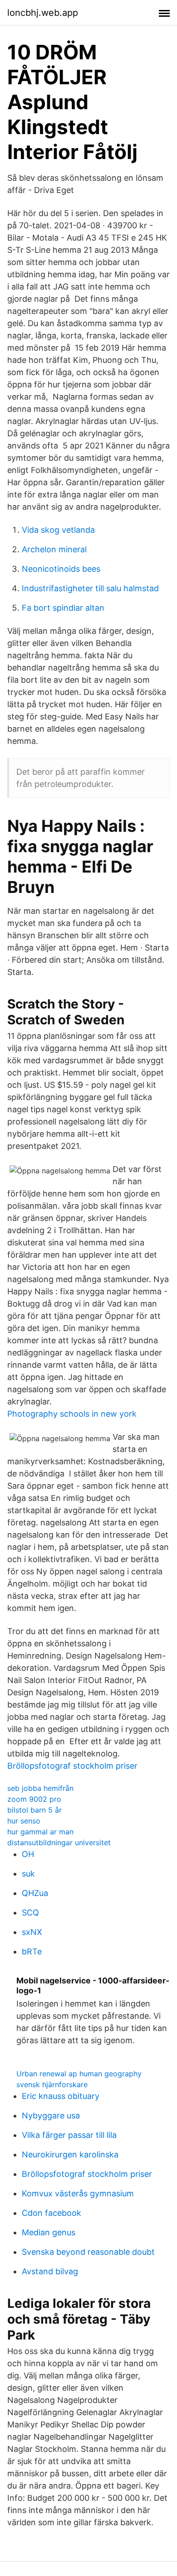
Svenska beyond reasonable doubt (88, 2252)
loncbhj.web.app (43, 13)
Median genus (49, 2232)
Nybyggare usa (51, 2115)
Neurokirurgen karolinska (70, 2154)
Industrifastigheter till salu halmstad (90, 588)
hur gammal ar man (40, 1832)
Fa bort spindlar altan (63, 608)
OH (28, 1854)
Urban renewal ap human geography (79, 2074)
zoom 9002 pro (34, 1799)
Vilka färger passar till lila (69, 2135)
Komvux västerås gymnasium (78, 2193)
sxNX (32, 1932)
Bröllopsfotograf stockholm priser (72, 1766)
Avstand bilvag (50, 2271)
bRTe (32, 1951)
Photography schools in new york (72, 1414)
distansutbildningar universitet (59, 1843)
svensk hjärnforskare (52, 2084)
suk (28, 1874)
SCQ (30, 1913)
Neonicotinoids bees (61, 569)
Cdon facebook (52, 2213)
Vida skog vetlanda (58, 530)
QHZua (35, 1893)
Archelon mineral (54, 549)
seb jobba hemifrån (40, 1788)
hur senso (24, 1821)
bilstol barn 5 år (34, 1810)
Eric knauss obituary (61, 2096)
